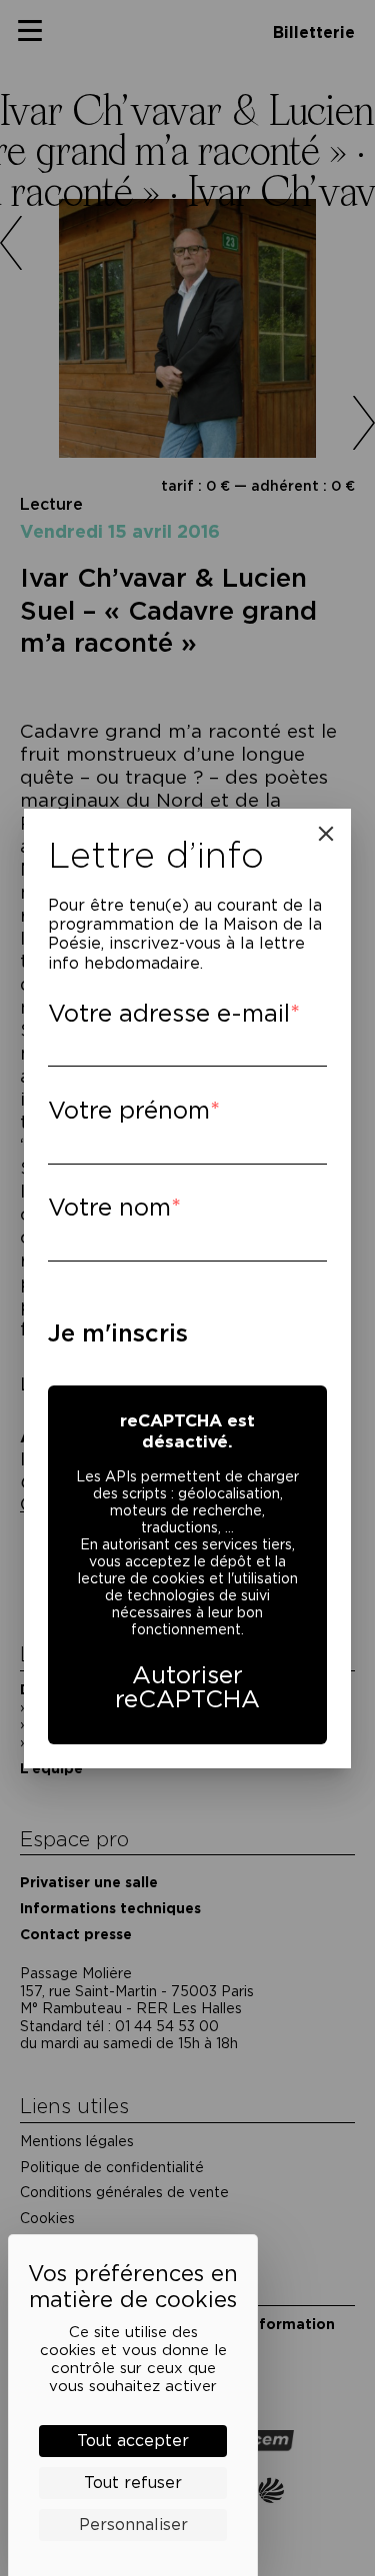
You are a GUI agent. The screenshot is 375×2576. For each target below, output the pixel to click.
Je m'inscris (118, 1333)
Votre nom (109, 1207)
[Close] (326, 834)
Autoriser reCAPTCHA (187, 1687)
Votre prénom (129, 1110)
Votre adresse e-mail (169, 1013)
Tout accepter (133, 2441)
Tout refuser (133, 2483)
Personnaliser (133, 2525)
